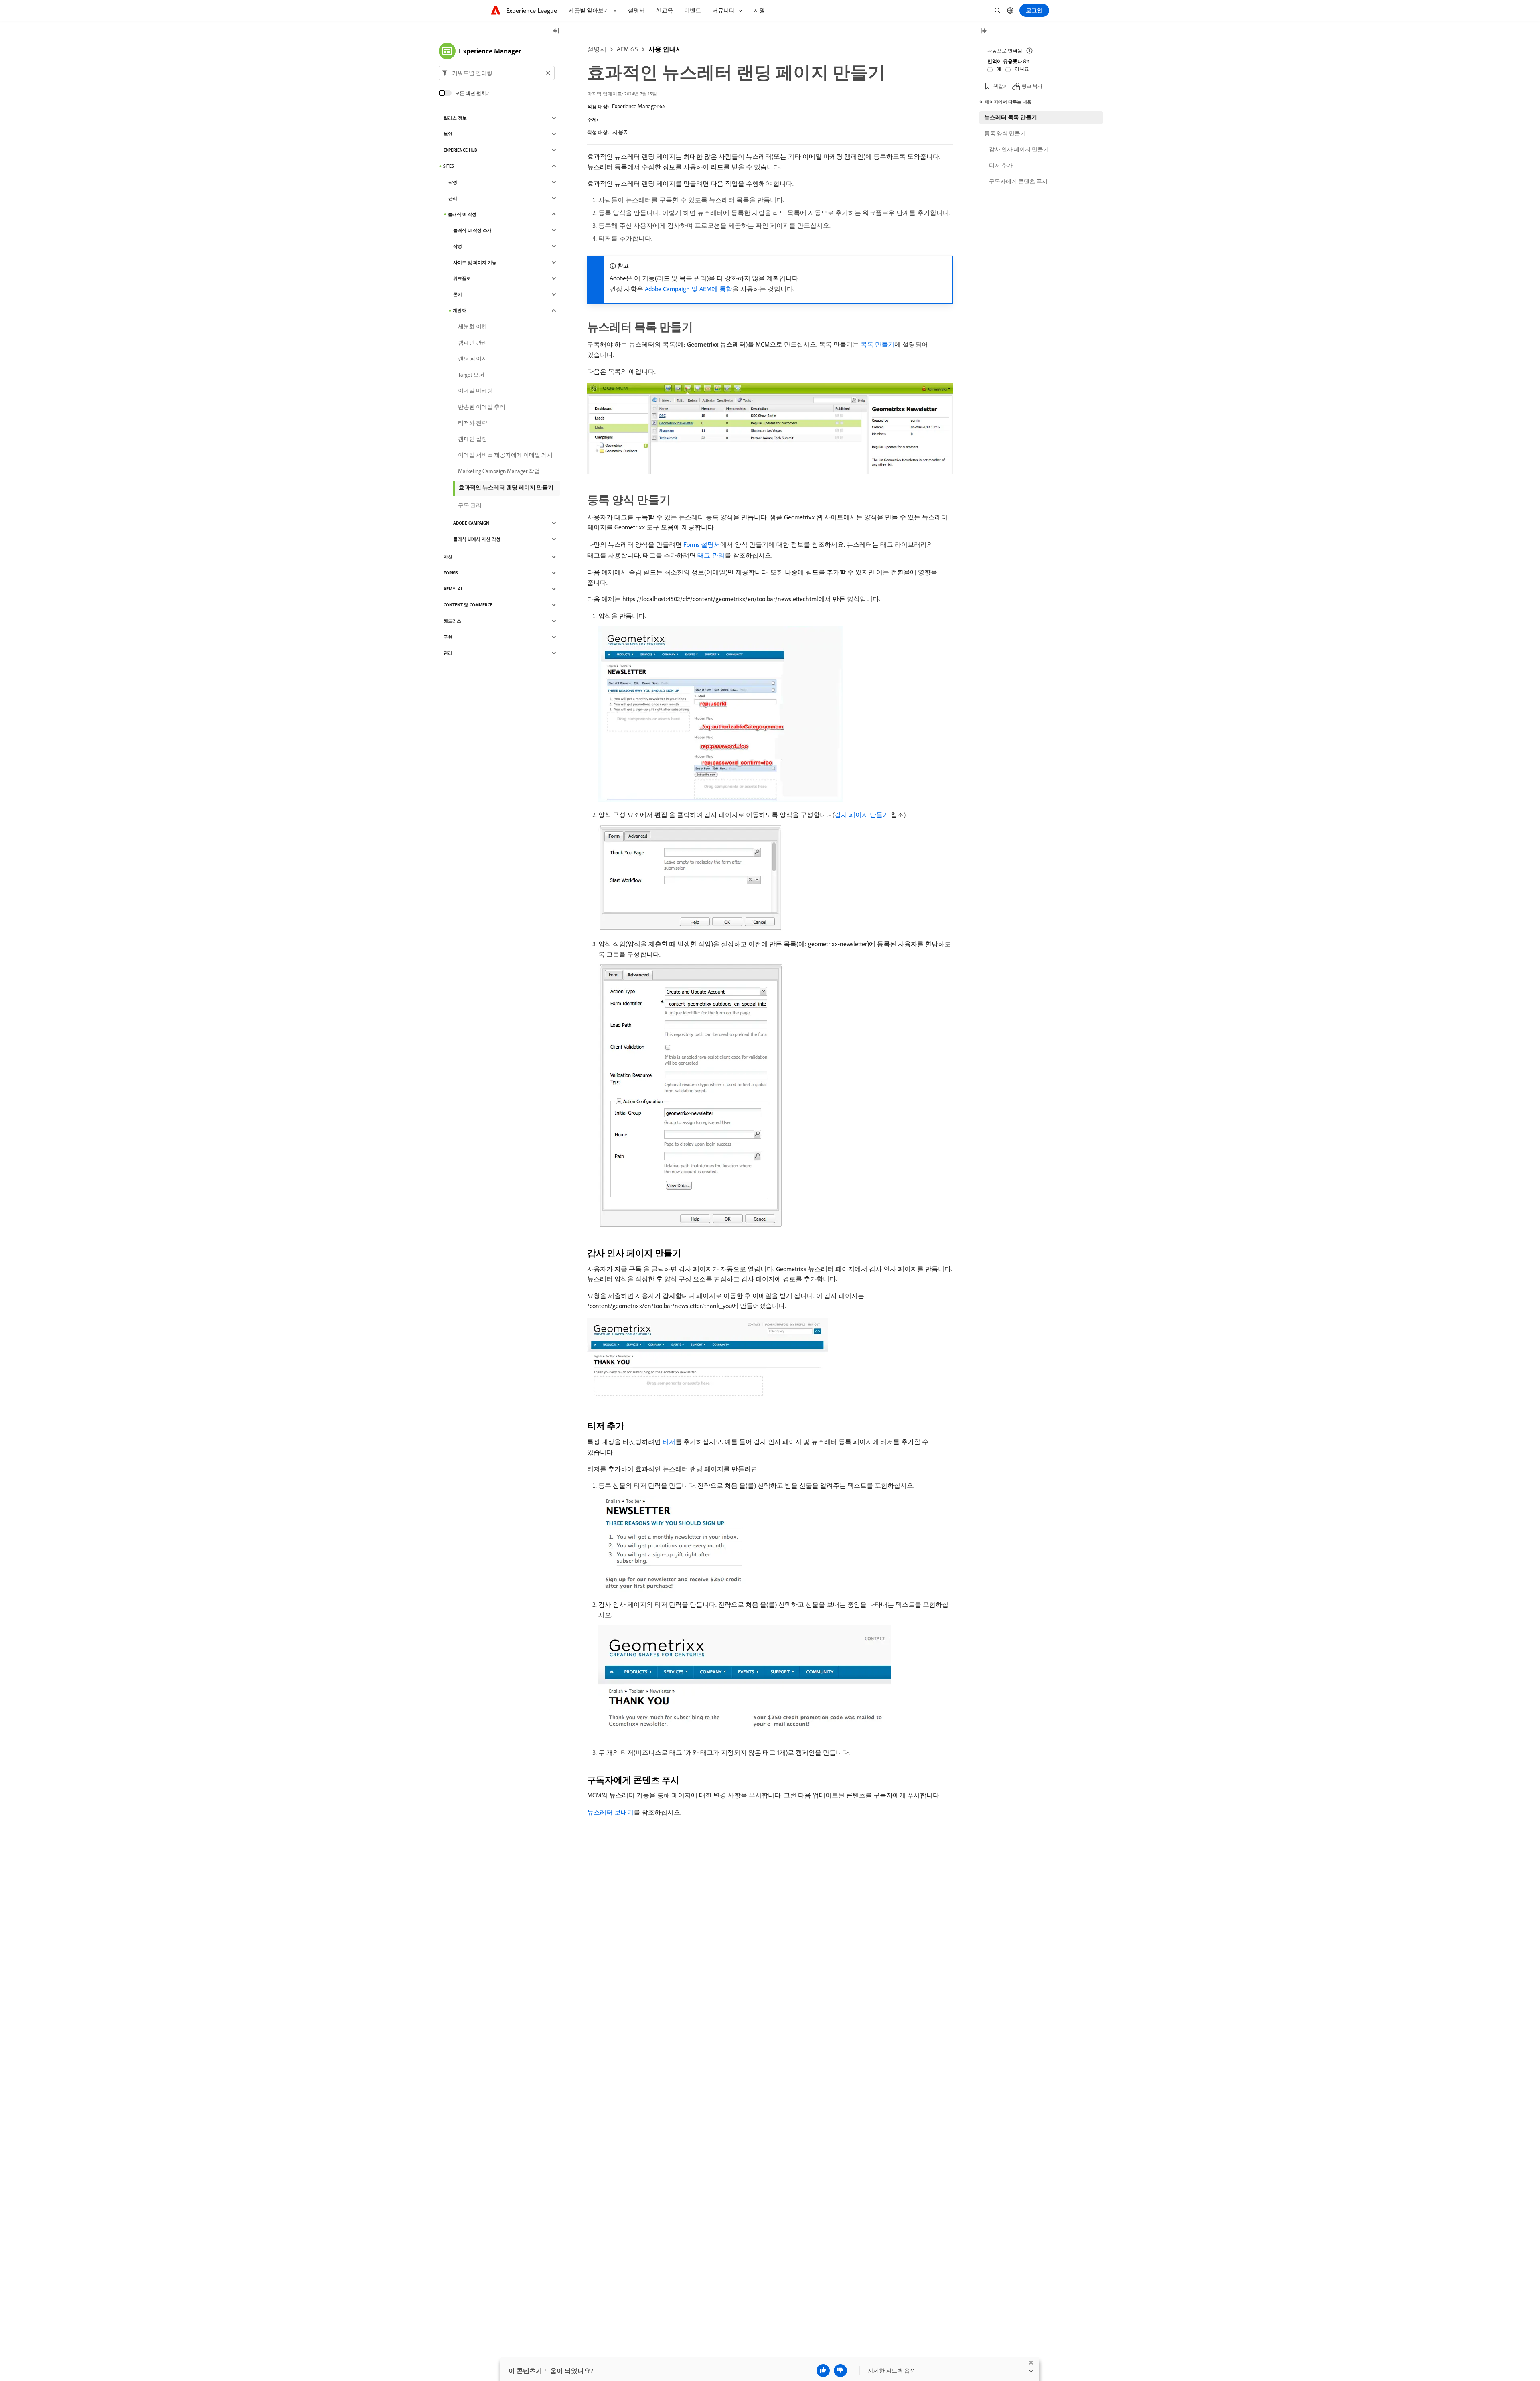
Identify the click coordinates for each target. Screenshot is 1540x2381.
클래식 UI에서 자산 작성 (477, 539)
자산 (448, 557)
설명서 (597, 49)
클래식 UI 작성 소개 (472, 230)
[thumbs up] (823, 2371)
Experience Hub (460, 150)
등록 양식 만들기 (1005, 133)
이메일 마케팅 (475, 391)
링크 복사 (1032, 86)
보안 (448, 134)
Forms (451, 573)
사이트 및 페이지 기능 (475, 262)
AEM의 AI (453, 589)
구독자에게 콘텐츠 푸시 (1018, 181)
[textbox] (497, 73)
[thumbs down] (840, 2371)
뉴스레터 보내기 (610, 1812)
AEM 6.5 (627, 49)
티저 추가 (1001, 165)
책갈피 (1001, 86)
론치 (458, 294)
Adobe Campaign (471, 523)
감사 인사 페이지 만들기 (1019, 149)
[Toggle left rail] (556, 31)
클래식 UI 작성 (462, 214)
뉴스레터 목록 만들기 (1011, 117)
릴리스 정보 (455, 118)
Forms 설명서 (702, 544)
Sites (449, 166)
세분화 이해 (473, 327)
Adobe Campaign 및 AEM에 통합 (689, 289)
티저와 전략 (473, 423)
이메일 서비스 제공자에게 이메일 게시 (505, 455)
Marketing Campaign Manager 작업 (499, 471)
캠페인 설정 (473, 439)
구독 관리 (470, 505)
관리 (453, 198)
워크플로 (462, 278)
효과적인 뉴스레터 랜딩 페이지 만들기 (506, 487)
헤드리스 (452, 621)
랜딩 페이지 (473, 359)
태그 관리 (711, 555)
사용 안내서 (665, 49)
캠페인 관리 (473, 343)
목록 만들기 (877, 344)
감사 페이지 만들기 (862, 815)
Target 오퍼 (471, 375)
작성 (453, 182)
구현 (448, 637)
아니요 (1022, 69)
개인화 (459, 310)
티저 (669, 1442)
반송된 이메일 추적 (482, 407)
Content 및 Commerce (468, 605)
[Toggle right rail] (983, 31)
